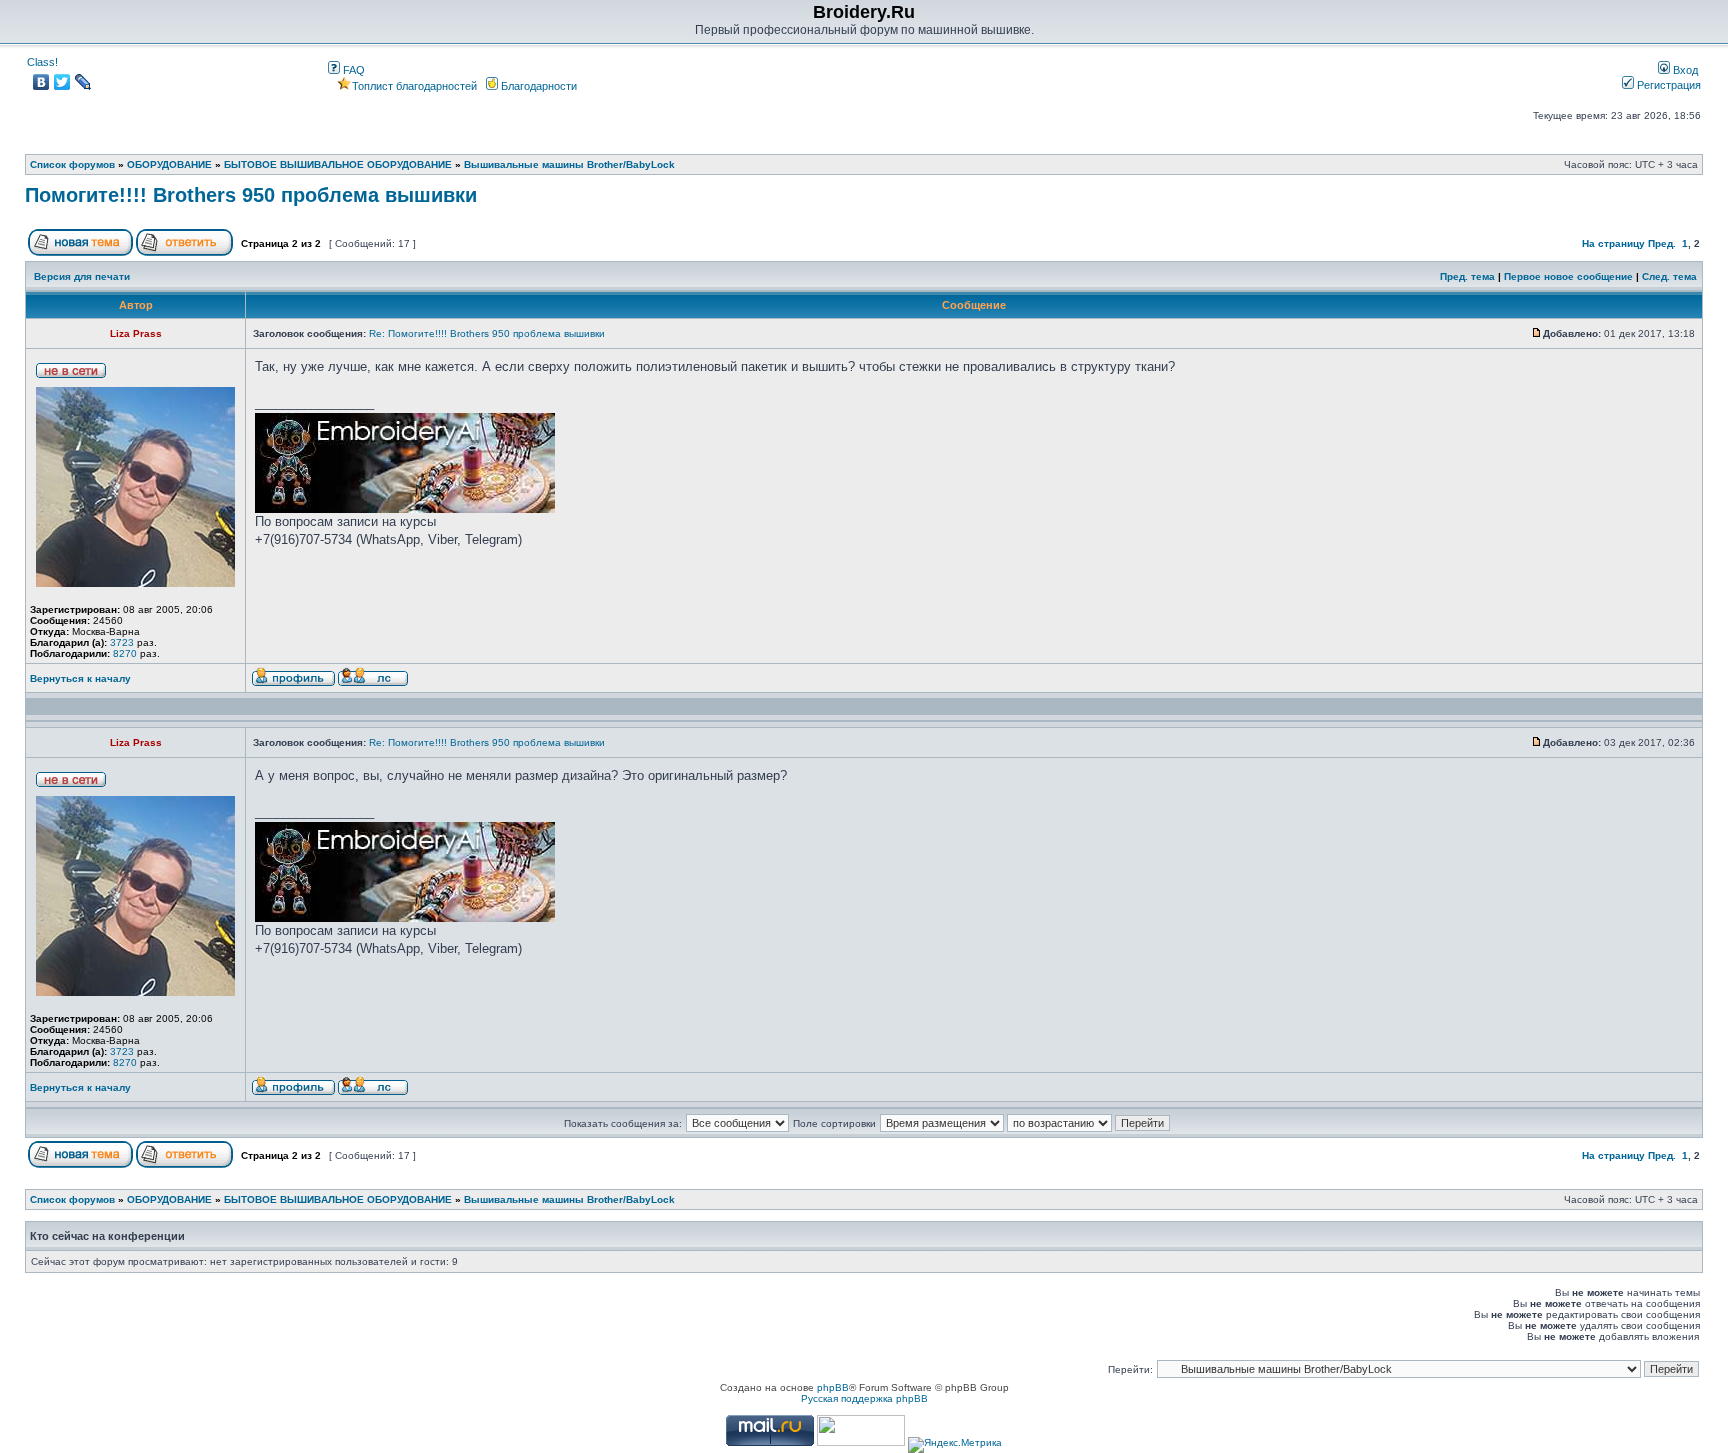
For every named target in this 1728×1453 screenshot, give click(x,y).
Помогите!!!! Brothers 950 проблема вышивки (251, 195)
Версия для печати (82, 276)
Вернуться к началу (80, 678)
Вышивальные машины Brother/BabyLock (569, 164)
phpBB (833, 1387)
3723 (122, 642)
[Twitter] (62, 82)
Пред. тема (1467, 276)
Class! (42, 62)
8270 (125, 653)
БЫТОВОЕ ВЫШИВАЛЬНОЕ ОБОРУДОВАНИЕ (338, 164)
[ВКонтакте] (41, 82)
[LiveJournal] (83, 82)
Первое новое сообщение (1568, 276)
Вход (1684, 70)
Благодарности (537, 86)
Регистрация (1667, 85)
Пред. (1662, 243)
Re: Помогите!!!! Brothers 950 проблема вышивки (487, 333)
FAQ (352, 70)
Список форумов (72, 164)
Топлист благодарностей (414, 86)
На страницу (1613, 243)
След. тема (1669, 276)
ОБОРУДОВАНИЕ (169, 164)
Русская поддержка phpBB (864, 1398)
